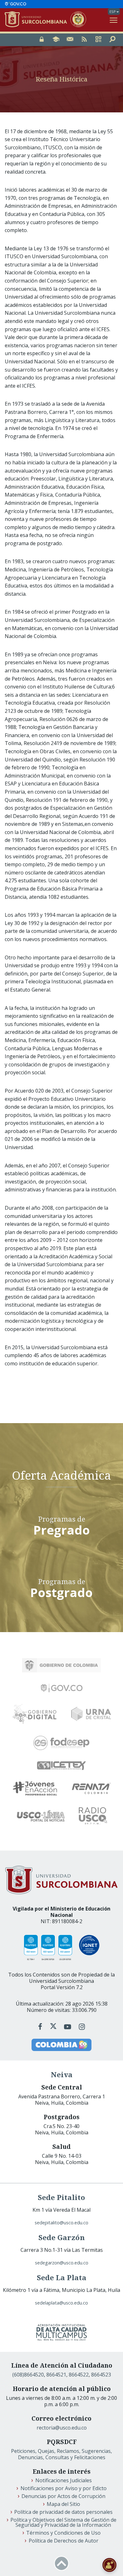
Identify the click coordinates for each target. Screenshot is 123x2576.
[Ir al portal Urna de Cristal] (91, 1714)
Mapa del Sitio (63, 2504)
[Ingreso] (42, 40)
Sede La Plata (62, 2278)
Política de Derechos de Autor (64, 2541)
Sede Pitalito (61, 2197)
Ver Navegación (114, 20)
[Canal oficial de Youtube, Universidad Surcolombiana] (68, 2027)
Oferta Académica (61, 1475)
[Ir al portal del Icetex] (61, 1766)
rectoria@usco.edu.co (62, 2428)
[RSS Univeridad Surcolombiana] (84, 40)
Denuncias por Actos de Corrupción (63, 2496)
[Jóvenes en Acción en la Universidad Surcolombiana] (35, 1788)
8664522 (79, 2375)
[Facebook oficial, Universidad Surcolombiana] (41, 2027)
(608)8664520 (28, 2375)
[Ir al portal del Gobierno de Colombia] (61, 1665)
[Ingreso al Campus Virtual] (56, 40)
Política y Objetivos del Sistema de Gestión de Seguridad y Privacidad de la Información (63, 2522)
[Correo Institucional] (70, 40)
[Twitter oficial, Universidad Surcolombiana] (53, 2027)
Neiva (62, 2075)
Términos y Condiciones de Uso (63, 2533)
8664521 (56, 2375)
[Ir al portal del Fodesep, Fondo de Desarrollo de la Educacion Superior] (61, 1743)
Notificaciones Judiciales (64, 2480)
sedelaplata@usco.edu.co (61, 2303)
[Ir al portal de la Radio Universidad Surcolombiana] (93, 1816)
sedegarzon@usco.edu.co (62, 2263)
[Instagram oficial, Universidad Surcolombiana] (82, 2027)
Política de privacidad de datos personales (63, 2512)
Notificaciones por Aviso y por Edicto (64, 2488)
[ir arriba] (61, 2563)
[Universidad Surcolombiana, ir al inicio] (38, 20)
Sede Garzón (62, 2237)
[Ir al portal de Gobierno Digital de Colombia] (35, 1714)
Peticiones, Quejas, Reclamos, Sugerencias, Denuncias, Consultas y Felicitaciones (61, 2454)
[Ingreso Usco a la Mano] (98, 40)
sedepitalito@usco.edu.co (61, 2223)
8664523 (101, 2375)
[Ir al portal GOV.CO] (15, 4)
